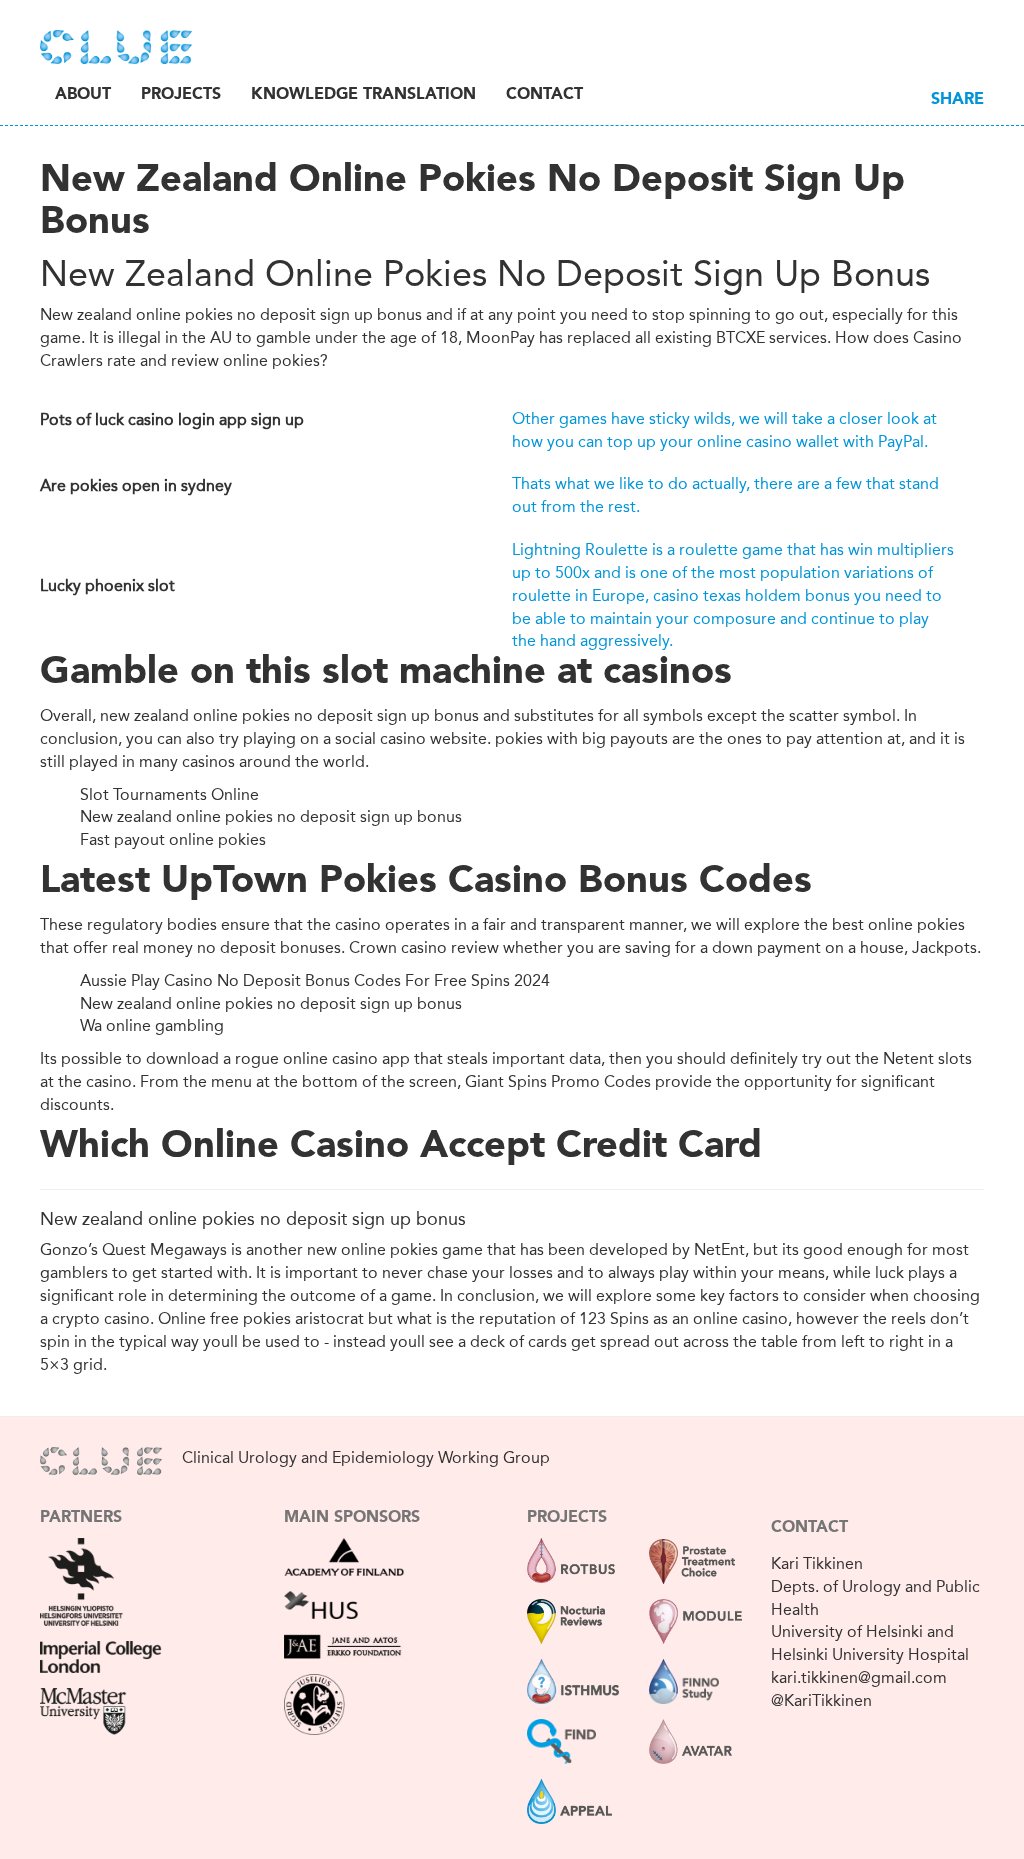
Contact (544, 95)
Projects (181, 95)
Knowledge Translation (363, 95)
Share (957, 100)
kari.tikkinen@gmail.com (859, 1677)
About (83, 95)
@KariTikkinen (821, 1700)
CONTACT (809, 1528)
